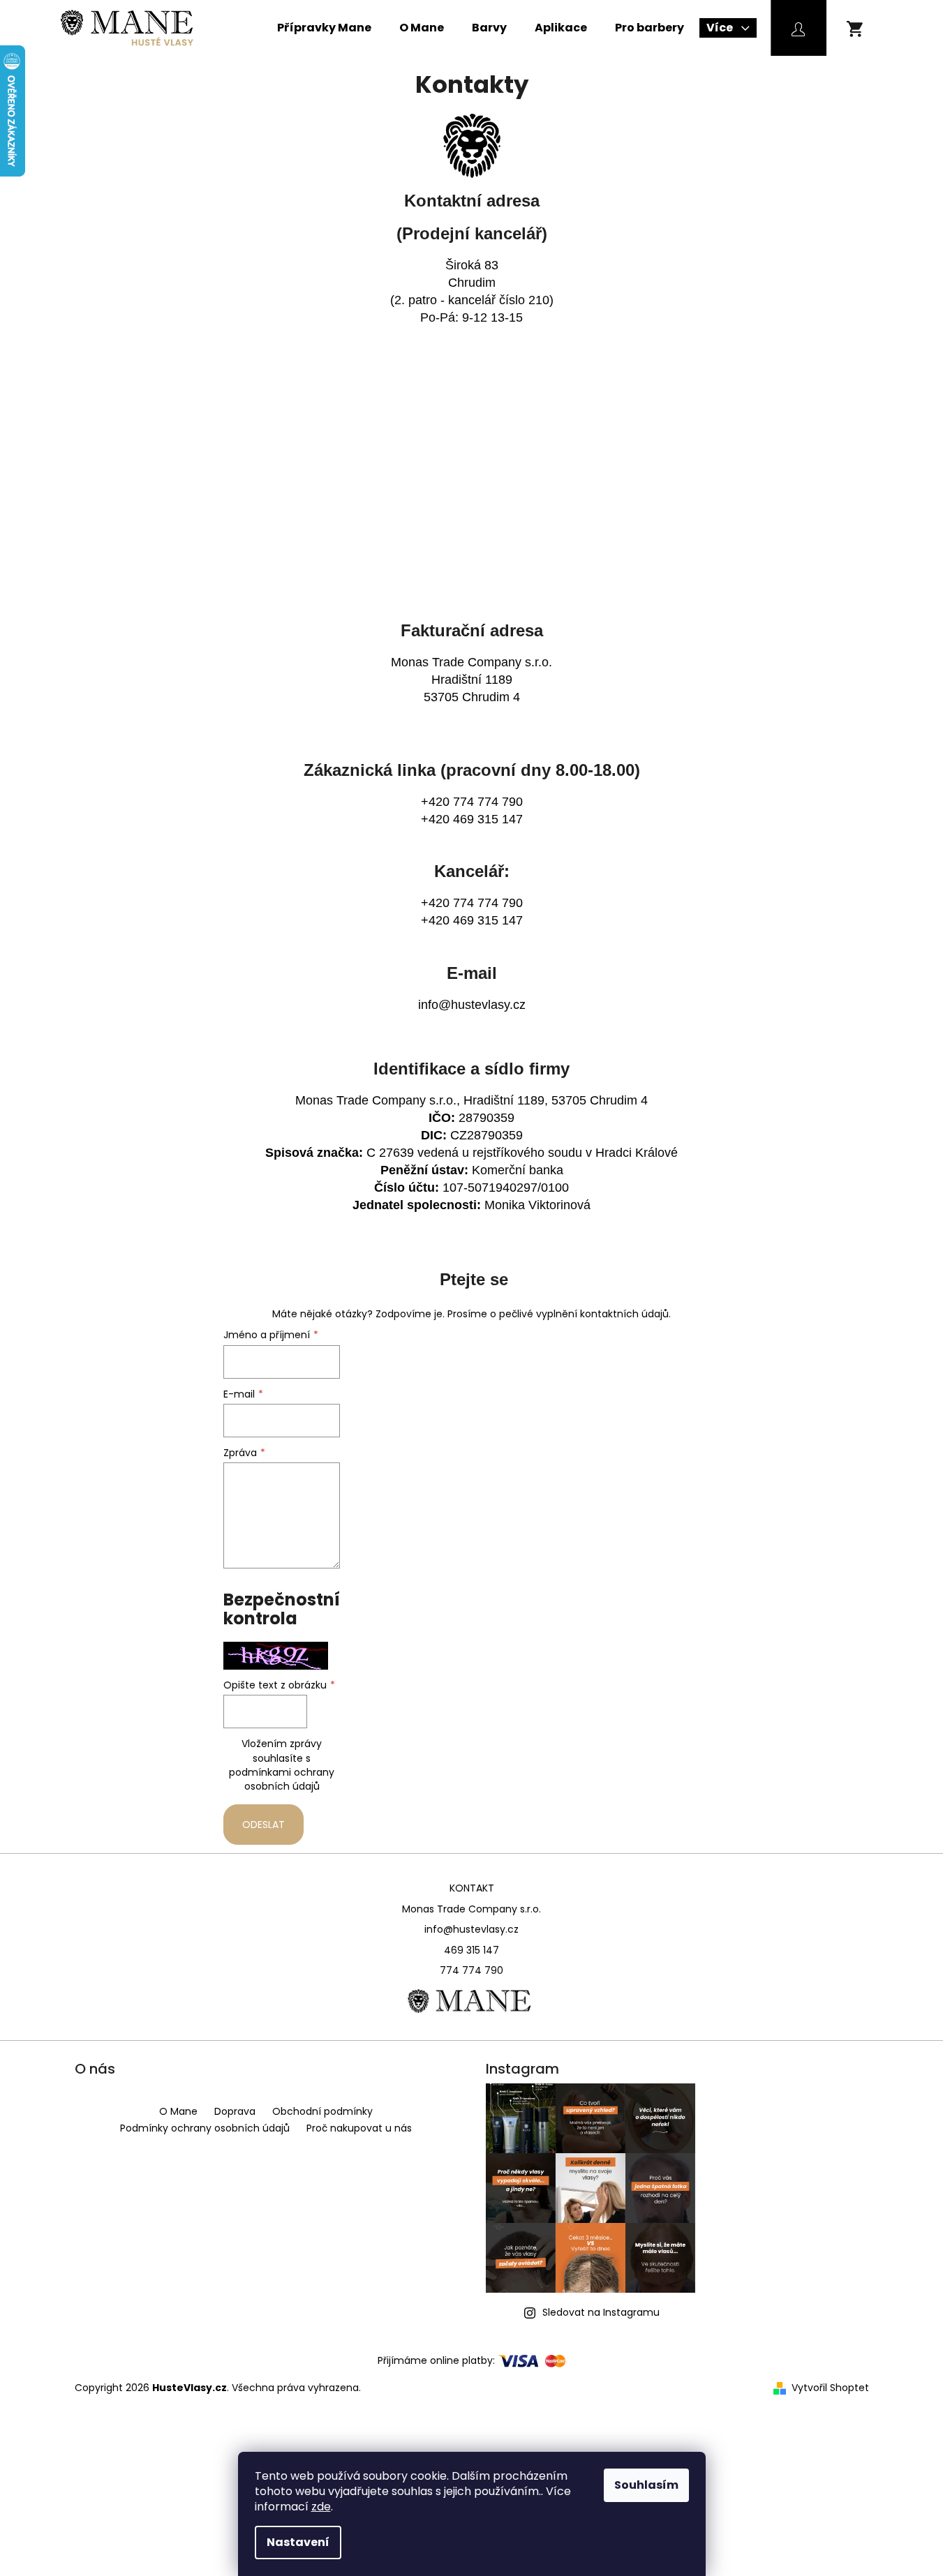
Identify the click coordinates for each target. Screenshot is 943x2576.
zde (321, 2507)
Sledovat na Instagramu (601, 2312)
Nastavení (298, 2542)
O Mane (178, 2111)
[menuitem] (324, 28)
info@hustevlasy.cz (472, 1005)
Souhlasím (646, 2485)
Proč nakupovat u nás (359, 2128)
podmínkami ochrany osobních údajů (282, 1779)
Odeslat (263, 1825)
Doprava (235, 2111)
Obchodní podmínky (322, 2111)
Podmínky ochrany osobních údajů (205, 2128)
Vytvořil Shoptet (830, 2388)
